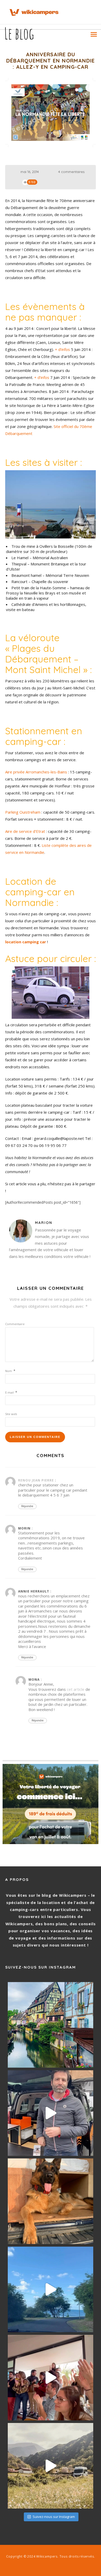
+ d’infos (62, 349)
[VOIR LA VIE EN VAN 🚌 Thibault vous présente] (51, 2113)
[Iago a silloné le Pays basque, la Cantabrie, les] (51, 2201)
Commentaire (15, 1324)
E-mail (11, 1392)
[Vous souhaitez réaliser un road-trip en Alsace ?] (51, 2025)
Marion (44, 1223)
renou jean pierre (36, 1480)
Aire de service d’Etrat (25, 831)
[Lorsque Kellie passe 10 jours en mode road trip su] (51, 2289)
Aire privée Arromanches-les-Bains (36, 772)
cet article (76, 1689)
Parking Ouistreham (23, 812)
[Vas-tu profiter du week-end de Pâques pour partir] (51, 2466)
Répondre (27, 1506)
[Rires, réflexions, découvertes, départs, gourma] (51, 2378)
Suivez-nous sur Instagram (54, 2517)
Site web (11, 1414)
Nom (10, 1371)
